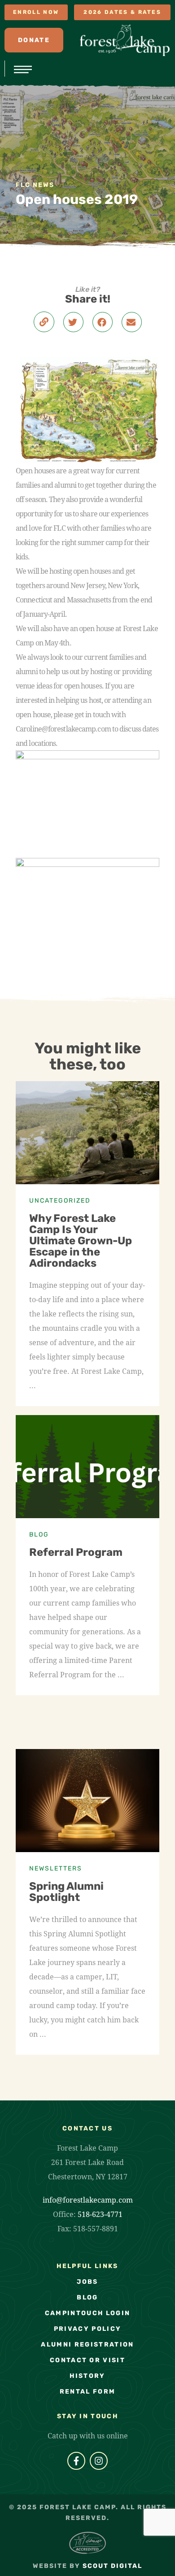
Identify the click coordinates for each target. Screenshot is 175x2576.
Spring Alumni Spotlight (66, 1892)
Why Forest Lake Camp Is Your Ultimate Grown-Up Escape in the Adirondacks (81, 1241)
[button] (73, 322)
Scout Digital (112, 2566)
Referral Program (76, 1552)
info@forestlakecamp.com (88, 2200)
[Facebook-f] (76, 2461)
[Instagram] (99, 2461)
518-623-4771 (100, 2214)
